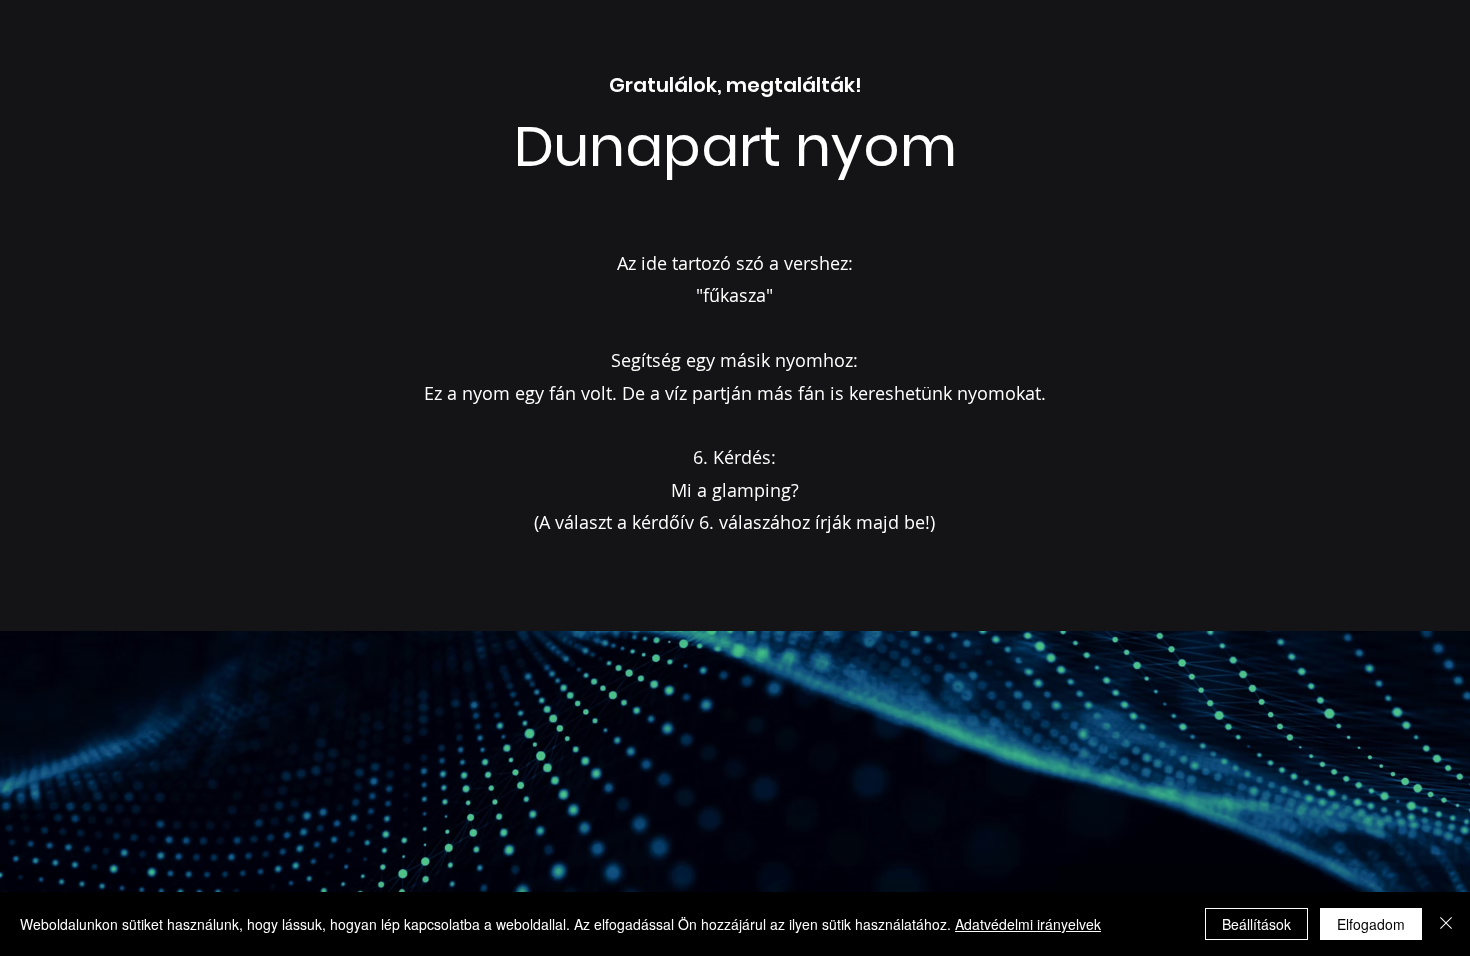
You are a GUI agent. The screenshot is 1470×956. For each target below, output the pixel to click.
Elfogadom (1371, 924)
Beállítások (1256, 924)
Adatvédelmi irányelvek (1028, 924)
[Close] (1446, 924)
